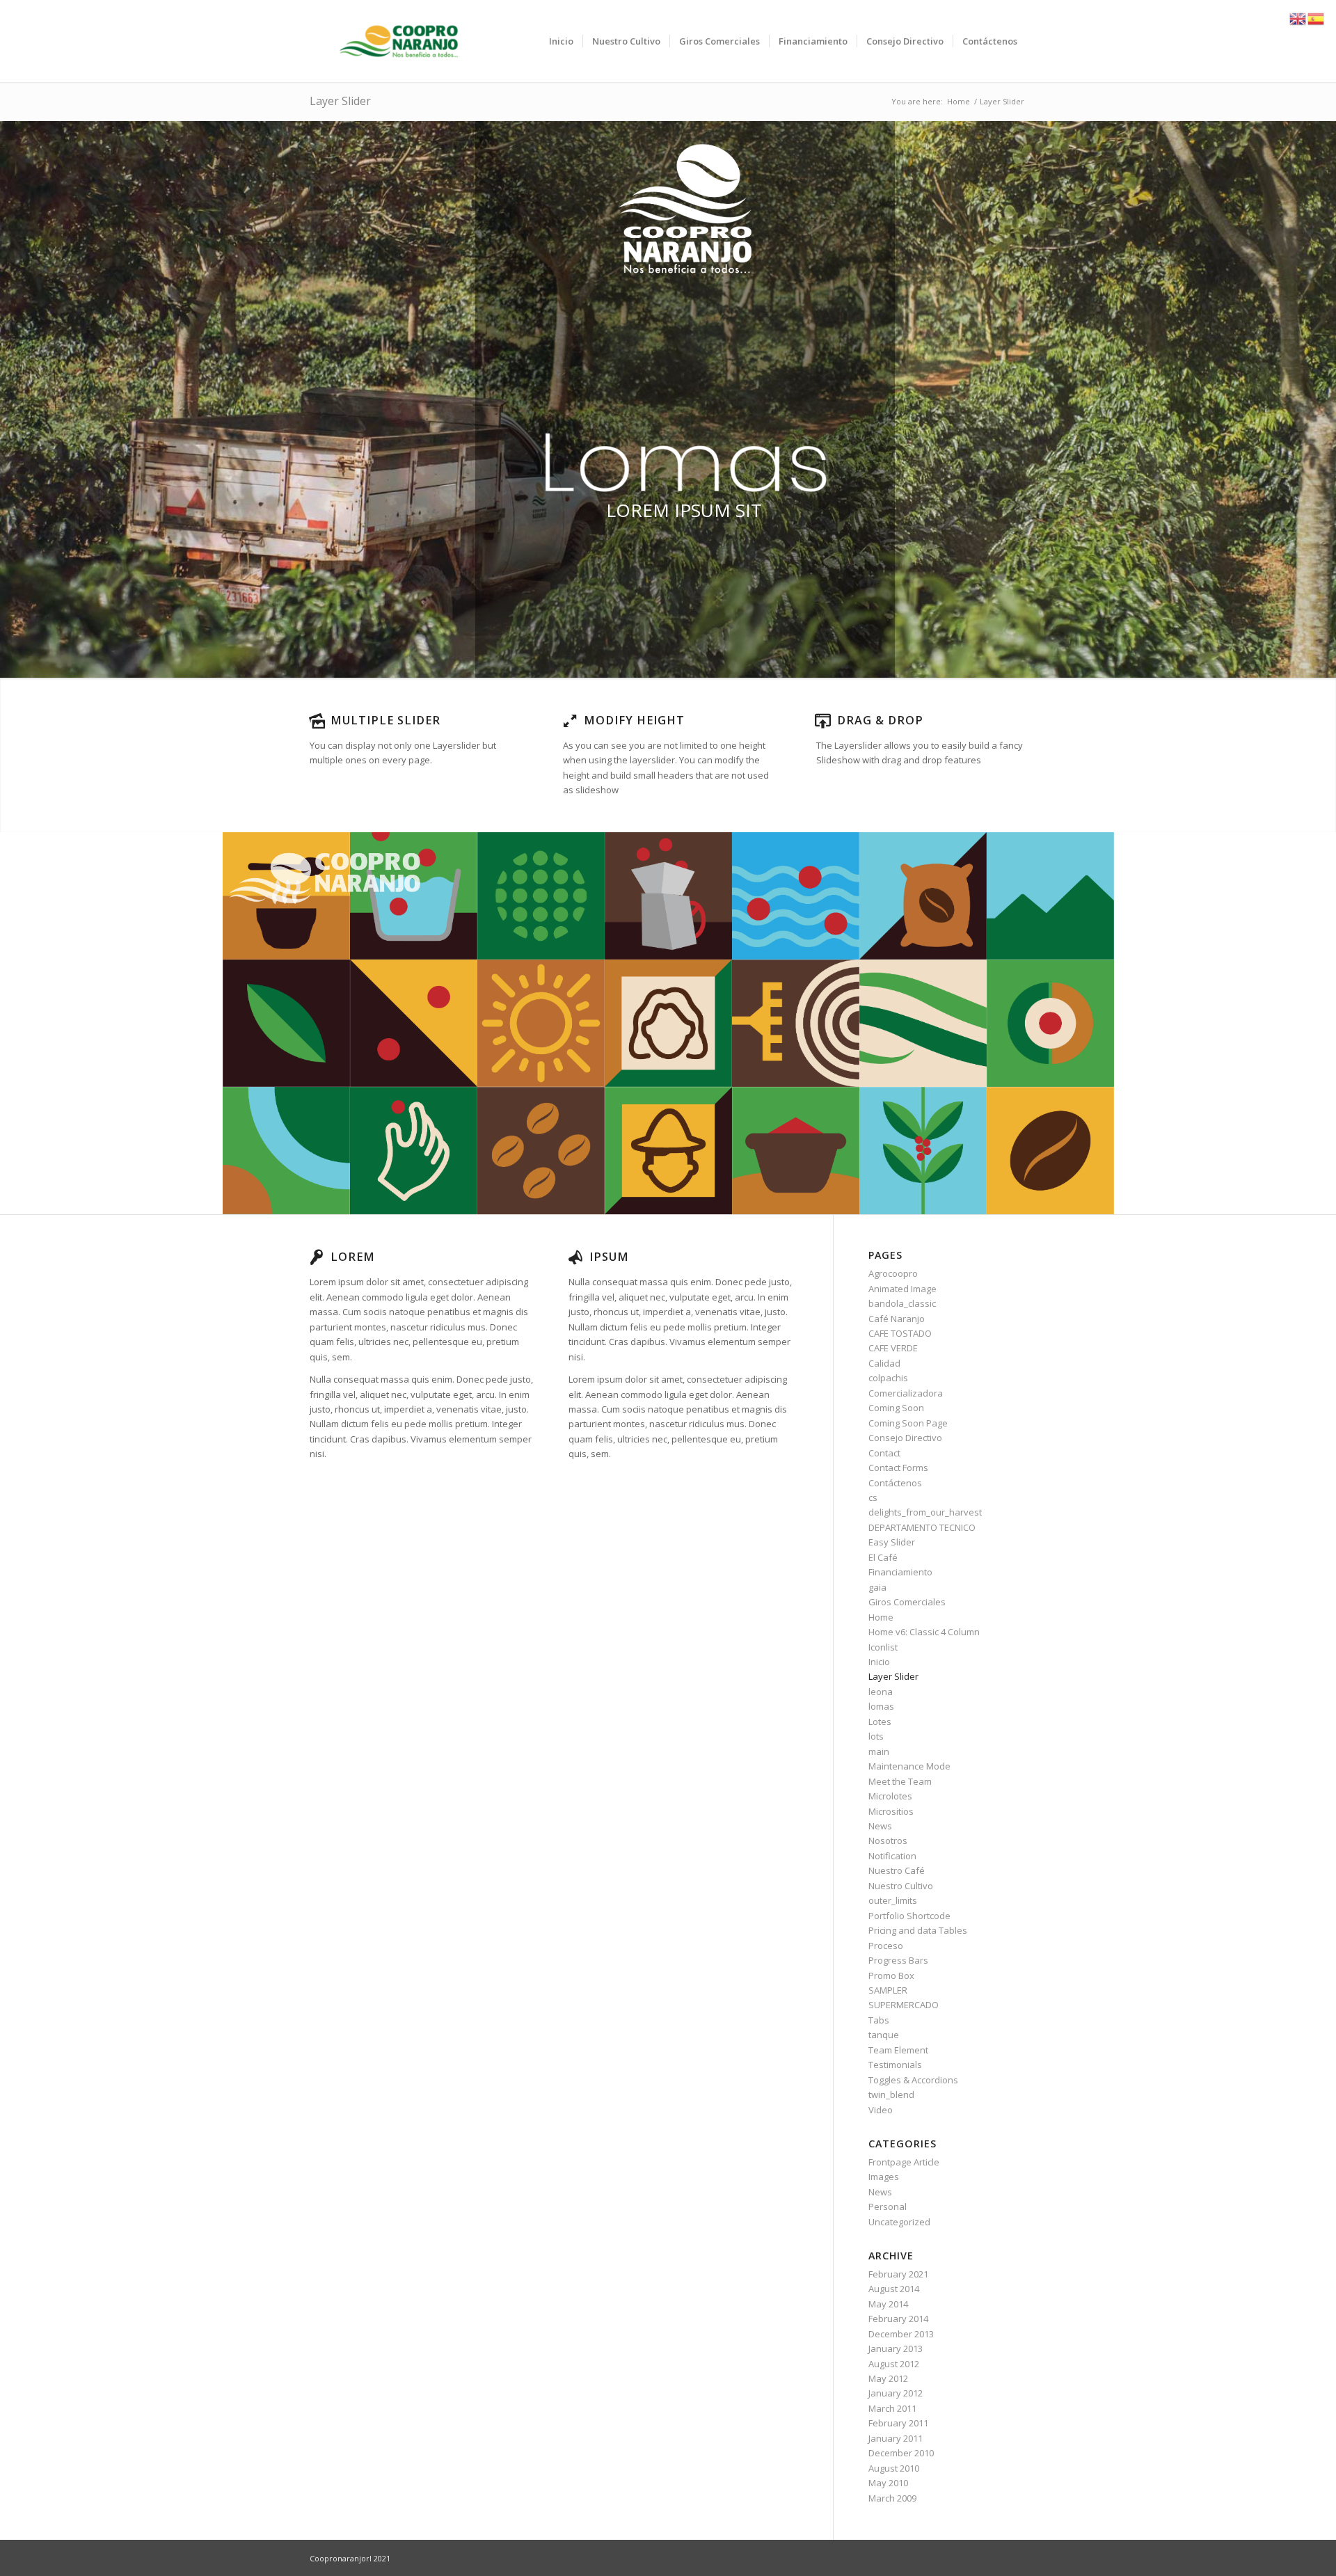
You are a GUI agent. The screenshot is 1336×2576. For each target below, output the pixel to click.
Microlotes (890, 1796)
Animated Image (902, 1289)
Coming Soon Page (908, 1423)
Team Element (898, 2050)
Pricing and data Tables (918, 1930)
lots (876, 1736)
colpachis (888, 1378)
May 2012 (888, 2378)
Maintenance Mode (909, 1766)
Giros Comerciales (907, 1602)
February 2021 (898, 2274)
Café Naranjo (897, 1319)
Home (881, 1617)
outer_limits (893, 1900)
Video (881, 2110)
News (880, 1826)
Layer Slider (340, 101)
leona (881, 1692)
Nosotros (888, 1840)
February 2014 (898, 2319)
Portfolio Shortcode (909, 1916)
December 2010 (901, 2453)
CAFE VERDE (893, 1348)
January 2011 (896, 2438)
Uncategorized (899, 2222)
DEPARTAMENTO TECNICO (922, 1527)
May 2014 (888, 2304)
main (879, 1751)
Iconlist (883, 1647)
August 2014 (894, 2289)
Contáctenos (895, 1483)
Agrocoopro (893, 1273)
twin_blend (891, 2094)
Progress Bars (898, 1960)
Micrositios (891, 1811)
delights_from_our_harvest (925, 1512)
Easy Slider (892, 1542)
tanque (884, 2035)
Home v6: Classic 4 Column (924, 1632)
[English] (1298, 17)
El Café (883, 1557)
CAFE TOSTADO (900, 1333)
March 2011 (892, 2408)
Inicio (879, 1662)
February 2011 (898, 2423)
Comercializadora (906, 1393)
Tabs (879, 2020)
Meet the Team (900, 1781)
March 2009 (892, 2498)
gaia (877, 1587)
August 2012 (894, 2364)
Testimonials (895, 2065)
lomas (881, 1706)
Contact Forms (898, 1468)
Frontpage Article (904, 2162)
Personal (888, 2207)
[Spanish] (1317, 17)
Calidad (884, 1363)
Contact (884, 1453)
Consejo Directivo (905, 1438)
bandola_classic (902, 1303)
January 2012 (896, 2393)
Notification (892, 1856)
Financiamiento (900, 1572)
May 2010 (888, 2483)
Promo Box (891, 1975)
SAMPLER (888, 1990)
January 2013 (896, 2348)
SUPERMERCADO (904, 2005)
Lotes (880, 1722)
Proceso (886, 1946)
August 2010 (894, 2468)
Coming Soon (896, 1408)
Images (884, 2177)
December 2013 (901, 2334)
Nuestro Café (897, 1870)
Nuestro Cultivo (901, 1886)
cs (873, 1497)
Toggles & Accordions (913, 2080)
